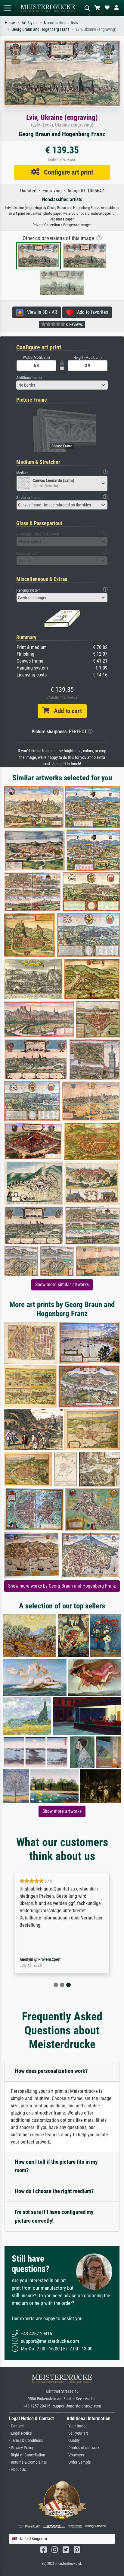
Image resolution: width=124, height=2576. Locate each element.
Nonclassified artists (61, 23)
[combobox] (62, 385)
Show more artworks (62, 1811)
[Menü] (7, 8)
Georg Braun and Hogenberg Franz (40, 29)
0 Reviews (74, 324)
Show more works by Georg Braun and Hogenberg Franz (62, 1586)
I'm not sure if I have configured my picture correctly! (54, 2216)
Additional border (29, 378)
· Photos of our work (83, 2448)
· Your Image (77, 2426)
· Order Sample (79, 2462)
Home (10, 23)
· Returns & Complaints (28, 2462)
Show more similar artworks (62, 1285)
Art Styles (29, 23)
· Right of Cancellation (27, 2455)
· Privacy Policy (21, 2448)
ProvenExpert (49, 1959)
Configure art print (66, 172)
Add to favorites (91, 312)
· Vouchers (75, 2455)
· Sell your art (77, 2433)
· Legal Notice (20, 2433)
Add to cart (66, 711)
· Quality (73, 2441)
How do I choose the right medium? (54, 2191)
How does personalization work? (51, 2071)
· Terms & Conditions (26, 2441)
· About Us (17, 2470)
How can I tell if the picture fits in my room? (56, 2166)
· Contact (16, 2426)
